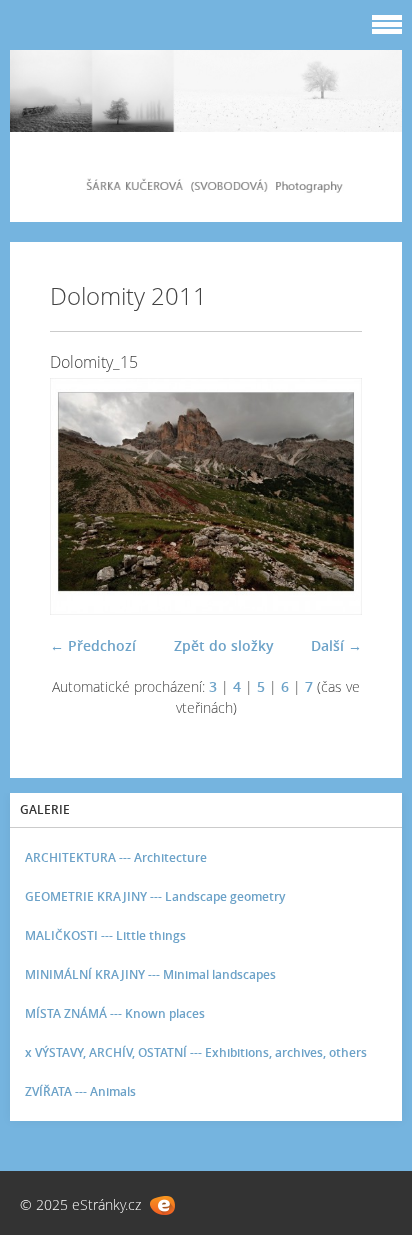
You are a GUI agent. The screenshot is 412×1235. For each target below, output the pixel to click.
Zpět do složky (224, 645)
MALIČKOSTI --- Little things (105, 935)
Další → (336, 645)
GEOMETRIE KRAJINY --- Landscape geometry (155, 896)
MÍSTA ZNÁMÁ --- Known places (115, 1013)
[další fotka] (329, 496)
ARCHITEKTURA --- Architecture (116, 857)
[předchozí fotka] (82, 496)
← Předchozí (93, 645)
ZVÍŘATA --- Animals (80, 1091)
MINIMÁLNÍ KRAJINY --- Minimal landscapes (150, 974)
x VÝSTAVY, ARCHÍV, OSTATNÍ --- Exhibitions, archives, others (196, 1052)
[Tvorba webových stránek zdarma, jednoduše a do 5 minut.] (162, 1205)
